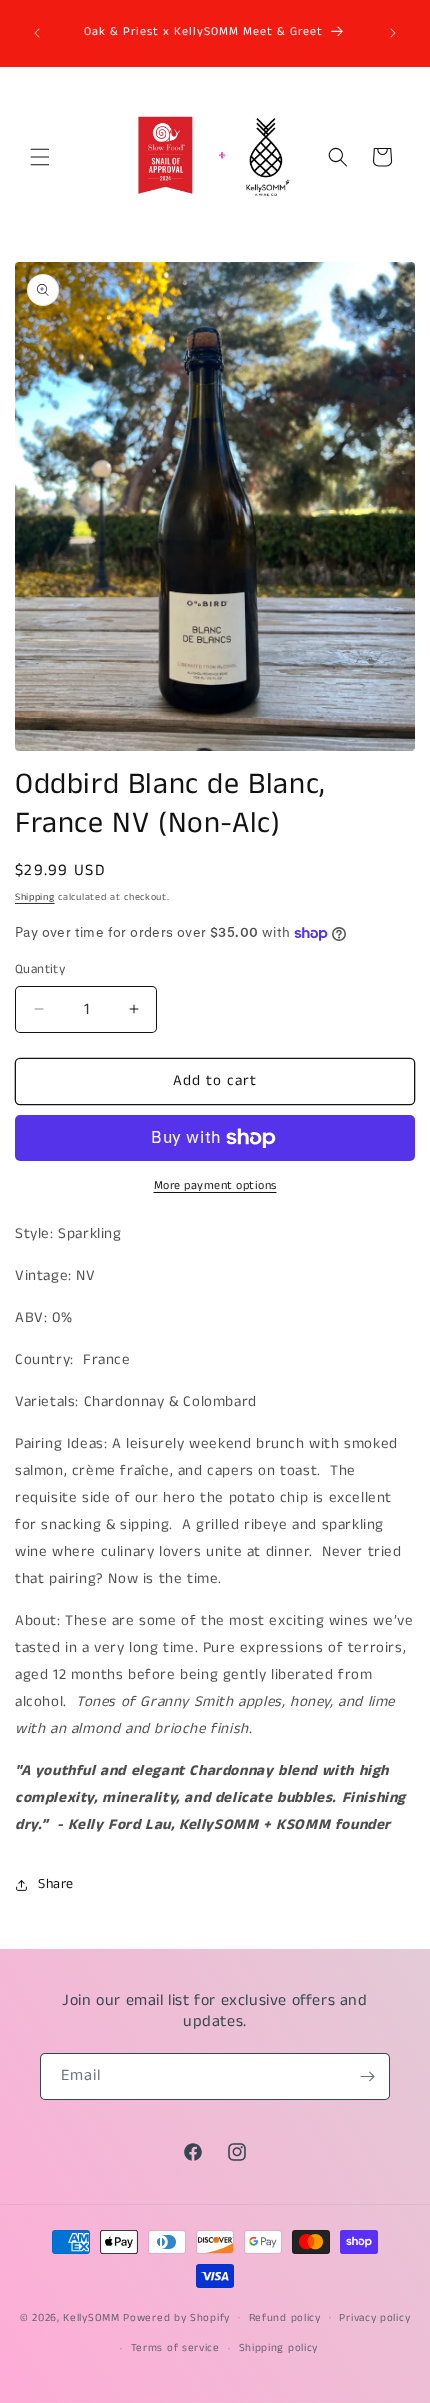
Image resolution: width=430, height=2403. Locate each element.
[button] (40, 157)
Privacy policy (374, 2318)
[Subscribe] (367, 2076)
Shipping (35, 897)
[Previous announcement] (37, 33)
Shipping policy (279, 2348)
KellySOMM (91, 2317)
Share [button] (56, 1884)
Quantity (40, 969)
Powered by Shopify (176, 2317)
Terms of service (175, 2348)
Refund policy (285, 2318)
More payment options (215, 1185)
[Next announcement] (393, 33)
